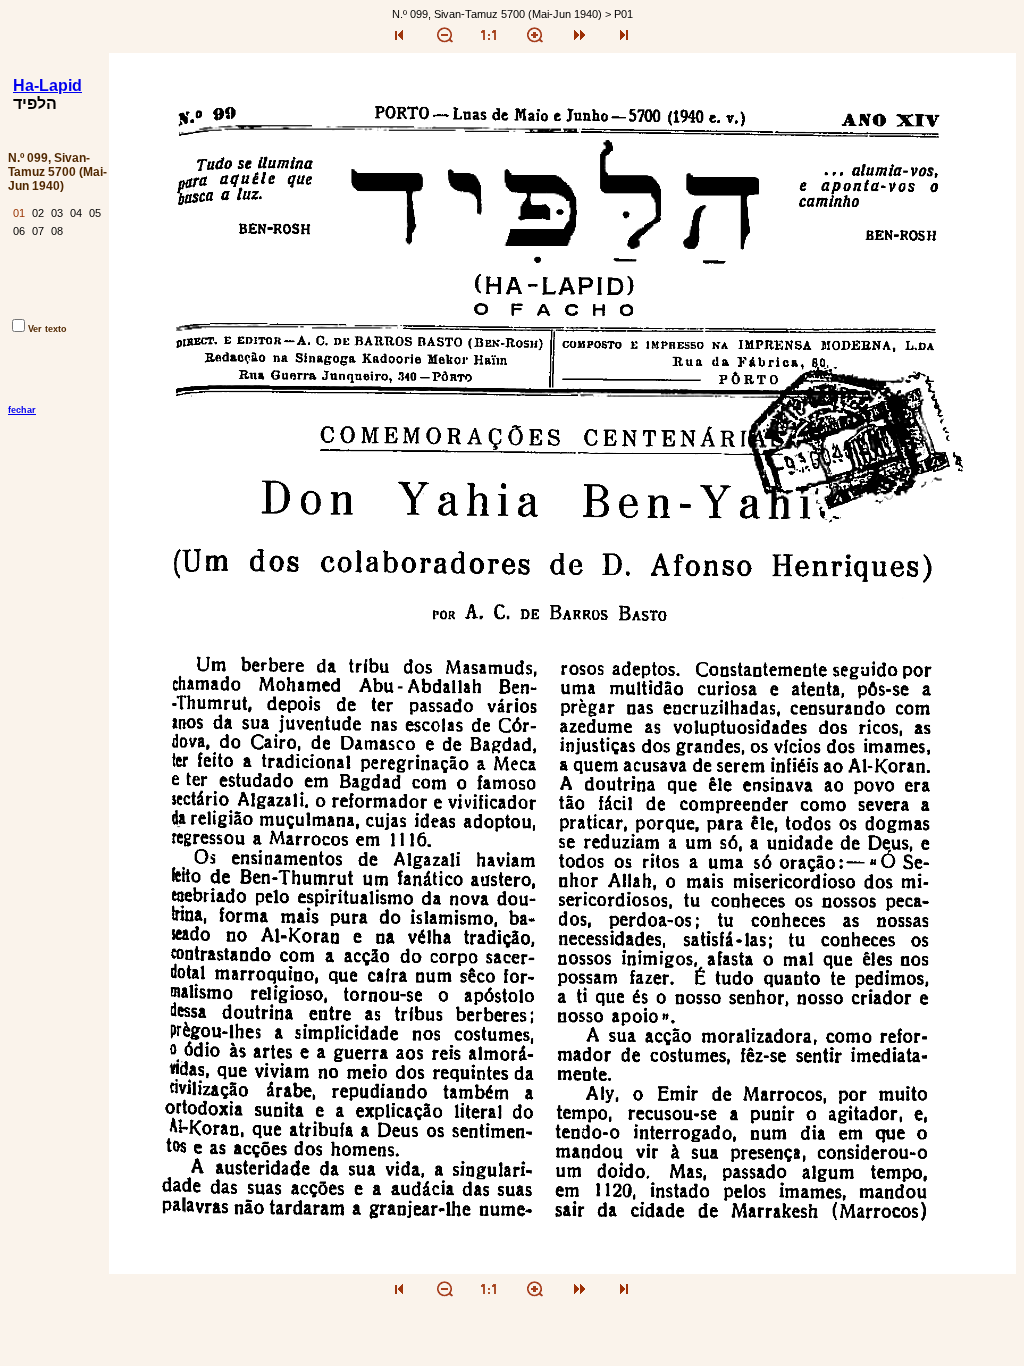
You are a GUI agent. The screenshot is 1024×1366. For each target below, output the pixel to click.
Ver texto (47, 329)
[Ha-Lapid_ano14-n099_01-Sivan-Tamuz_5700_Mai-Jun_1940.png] (562, 1268)
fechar (22, 410)
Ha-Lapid (47, 85)
